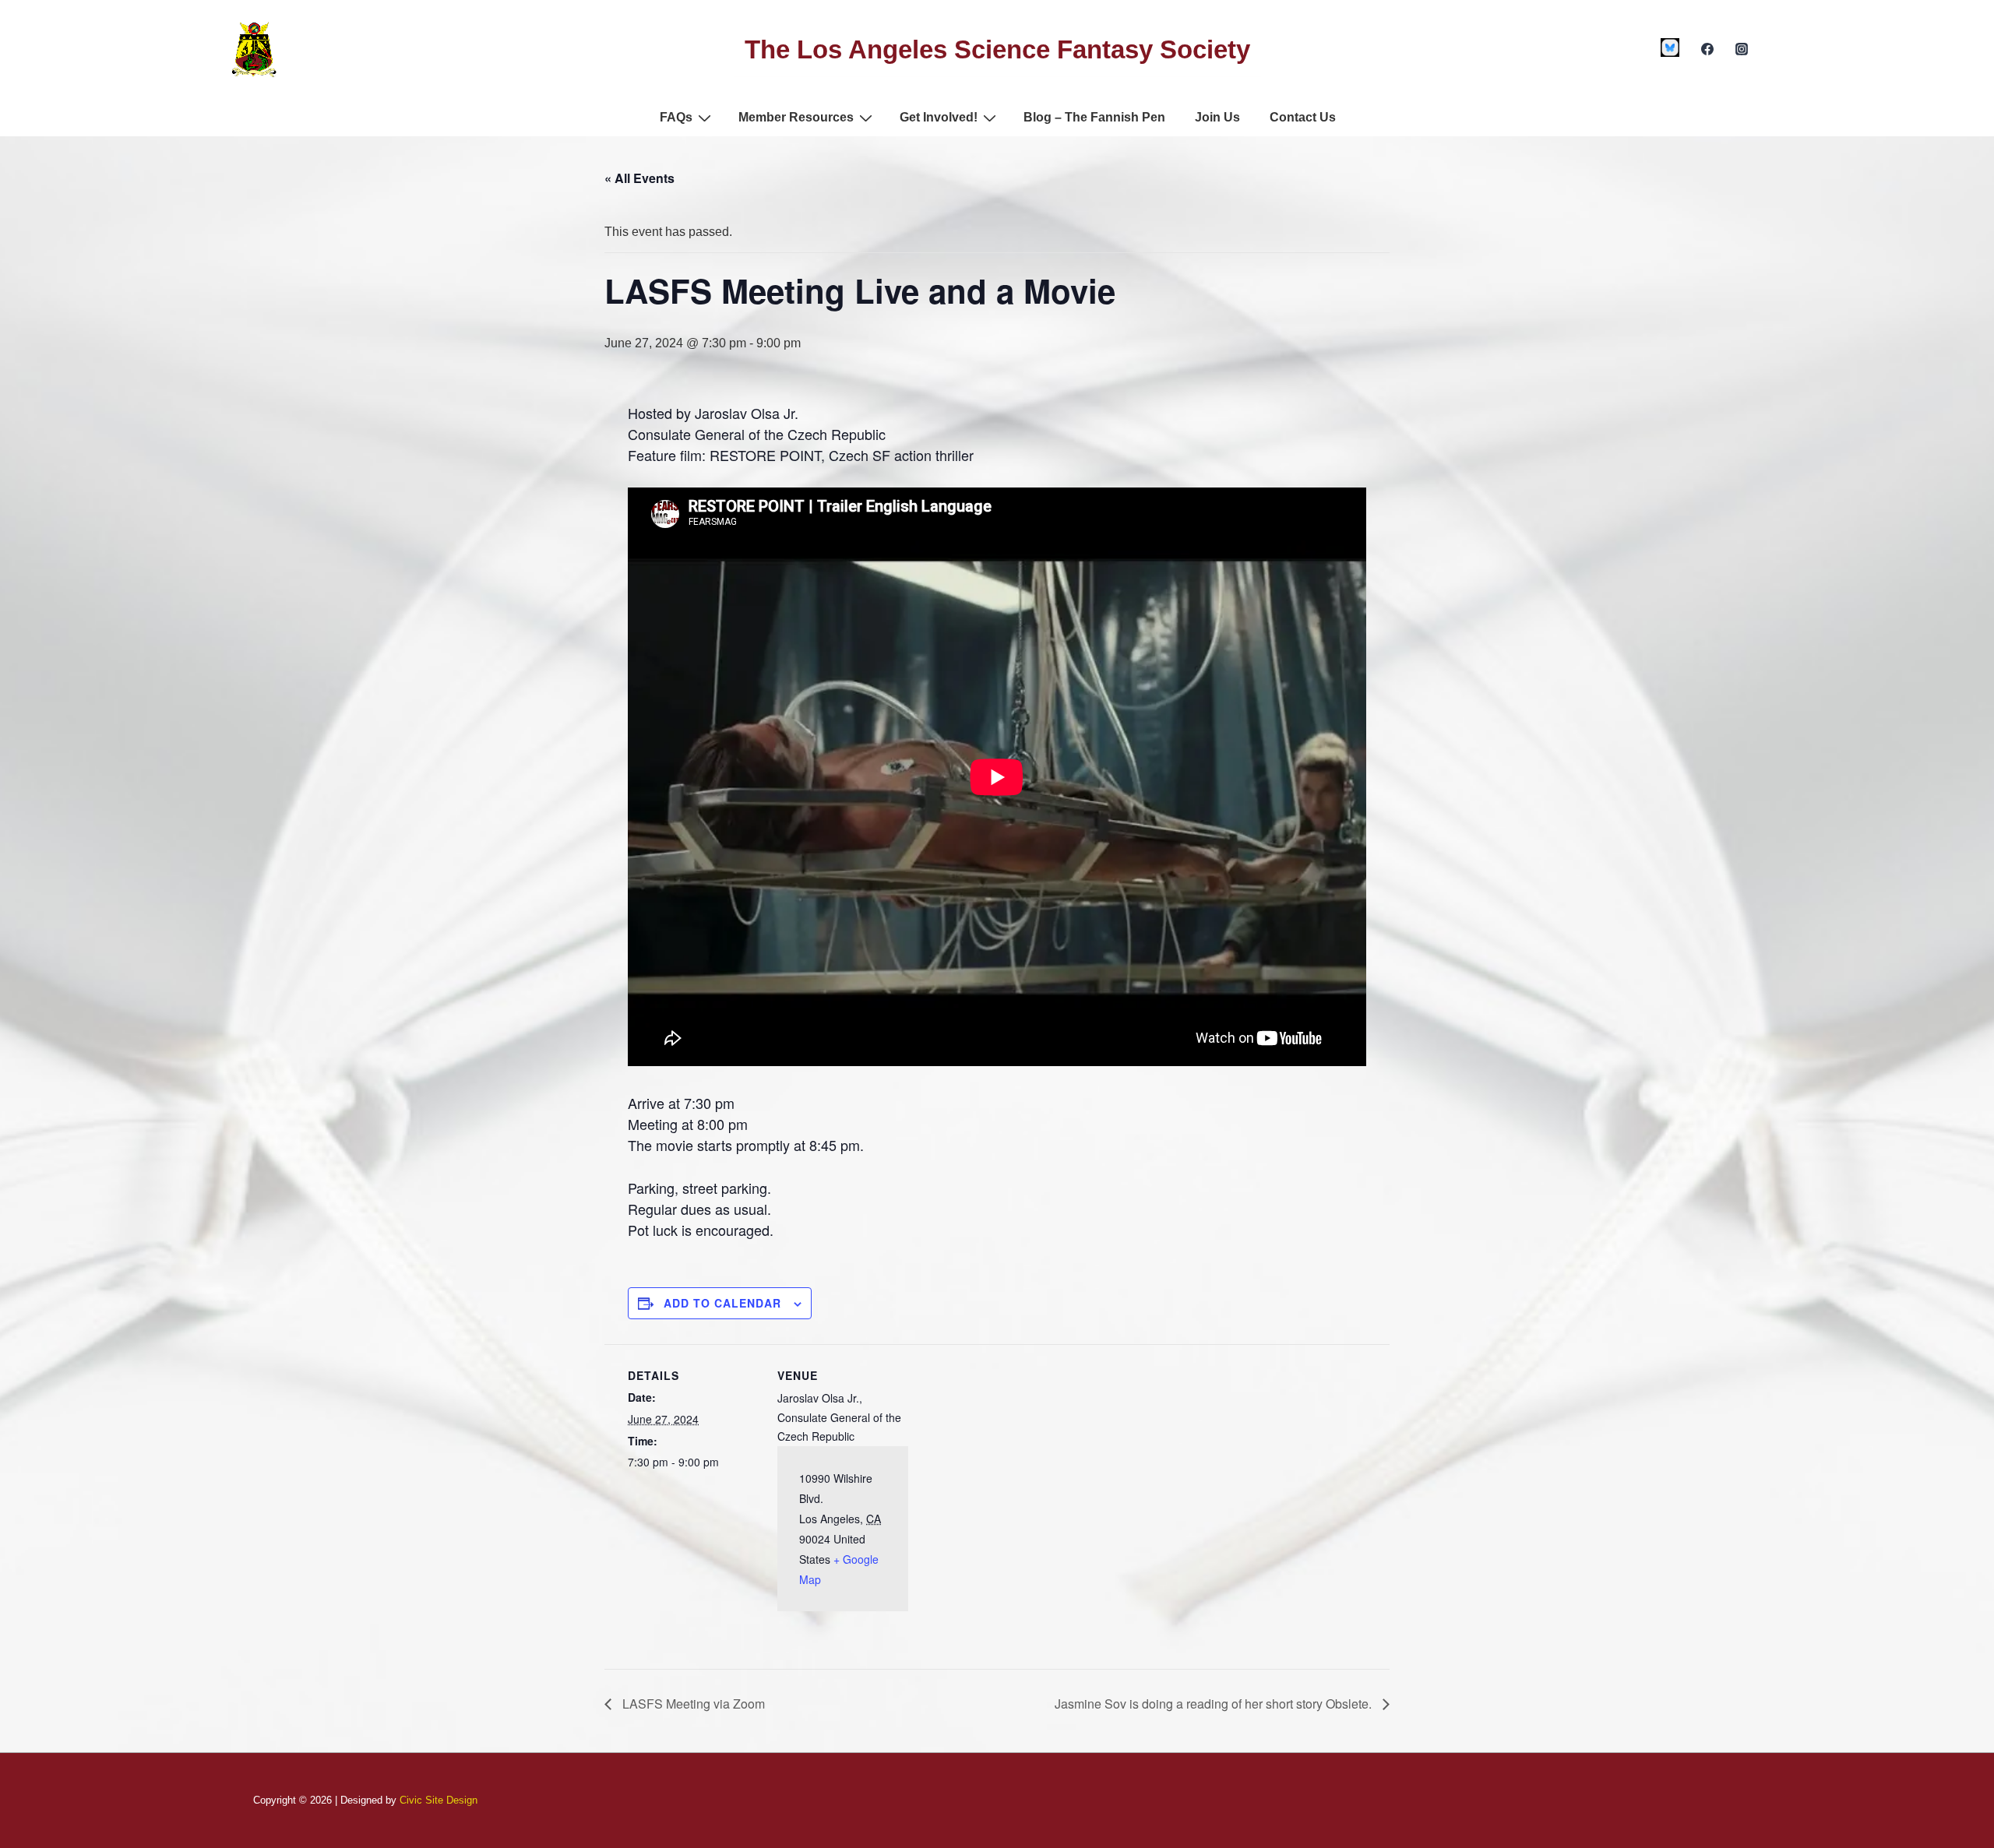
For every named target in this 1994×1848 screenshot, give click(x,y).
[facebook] (1707, 49)
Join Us (1217, 117)
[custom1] (1670, 48)
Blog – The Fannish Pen (1094, 117)
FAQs (676, 117)
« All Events (639, 178)
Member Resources (796, 117)
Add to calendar (722, 1303)
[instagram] (1741, 49)
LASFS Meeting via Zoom (692, 1704)
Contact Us (1303, 117)
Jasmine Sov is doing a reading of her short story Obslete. (1215, 1704)
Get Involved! (939, 117)
